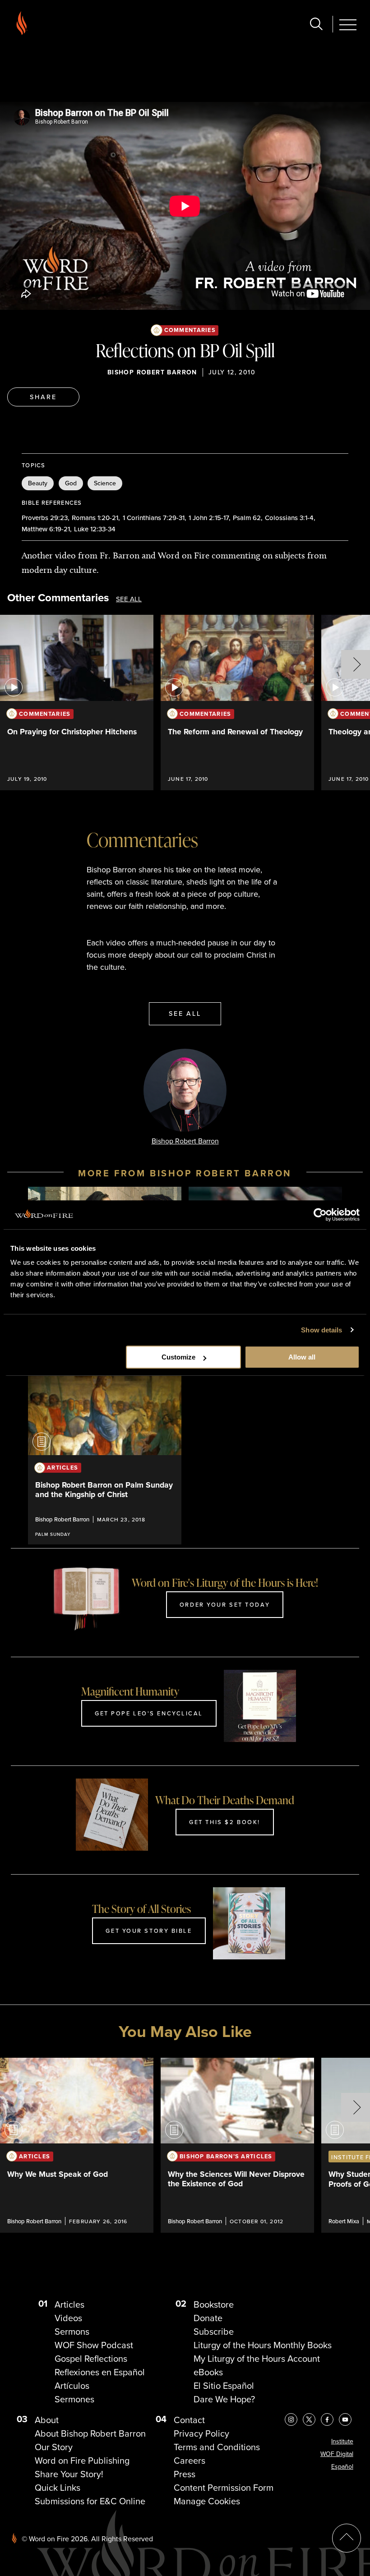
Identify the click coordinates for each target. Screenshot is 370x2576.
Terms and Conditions (217, 2447)
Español (342, 2467)
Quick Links (58, 2488)
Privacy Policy (201, 2433)
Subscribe (214, 2332)
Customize (178, 1357)
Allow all (302, 1357)
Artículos (72, 2386)
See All (129, 599)
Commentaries (190, 330)
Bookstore (214, 2304)
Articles (69, 2304)
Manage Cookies (207, 2501)
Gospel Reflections (91, 2359)
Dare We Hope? (224, 2399)
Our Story (54, 2447)
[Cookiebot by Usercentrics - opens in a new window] (320, 1215)
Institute (342, 2441)
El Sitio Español (224, 2386)
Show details (321, 1330)
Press (185, 2474)
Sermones (74, 2399)
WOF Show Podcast (94, 2345)
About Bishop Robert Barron (90, 2433)
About (47, 2420)
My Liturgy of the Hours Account (257, 2359)
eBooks (208, 2372)
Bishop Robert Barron (152, 372)
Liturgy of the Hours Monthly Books (263, 2345)
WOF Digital (337, 2454)
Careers (190, 2461)
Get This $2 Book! (225, 1822)
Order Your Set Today (225, 1604)
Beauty (38, 483)
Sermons (72, 2332)
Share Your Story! (69, 2474)
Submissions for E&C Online (90, 2501)
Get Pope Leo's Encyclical (149, 1713)
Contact (189, 2420)
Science (105, 483)
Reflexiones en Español (100, 2372)
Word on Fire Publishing (82, 2461)
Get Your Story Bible (149, 1931)
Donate (208, 2318)
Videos (68, 2318)
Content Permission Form (224, 2488)
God (71, 483)
